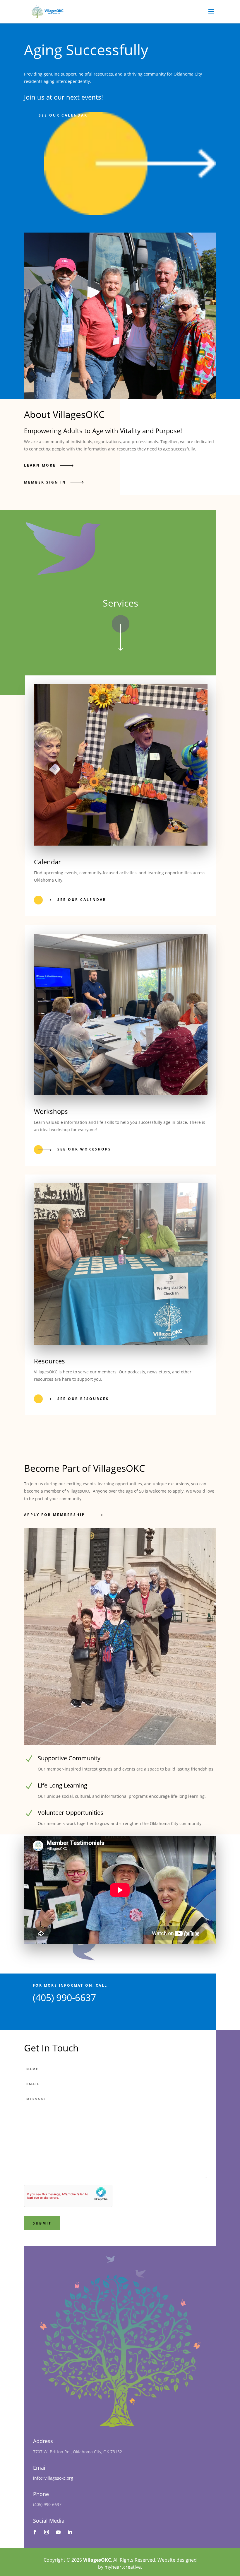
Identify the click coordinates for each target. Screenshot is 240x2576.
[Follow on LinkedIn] (70, 2532)
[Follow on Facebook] (35, 2532)
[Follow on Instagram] (47, 2532)
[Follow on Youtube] (58, 2532)
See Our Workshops (84, 1149)
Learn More (40, 465)
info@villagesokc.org (53, 2478)
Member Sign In (45, 482)
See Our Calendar (82, 900)
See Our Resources (83, 1399)
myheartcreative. (123, 2567)
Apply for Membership (55, 1515)
